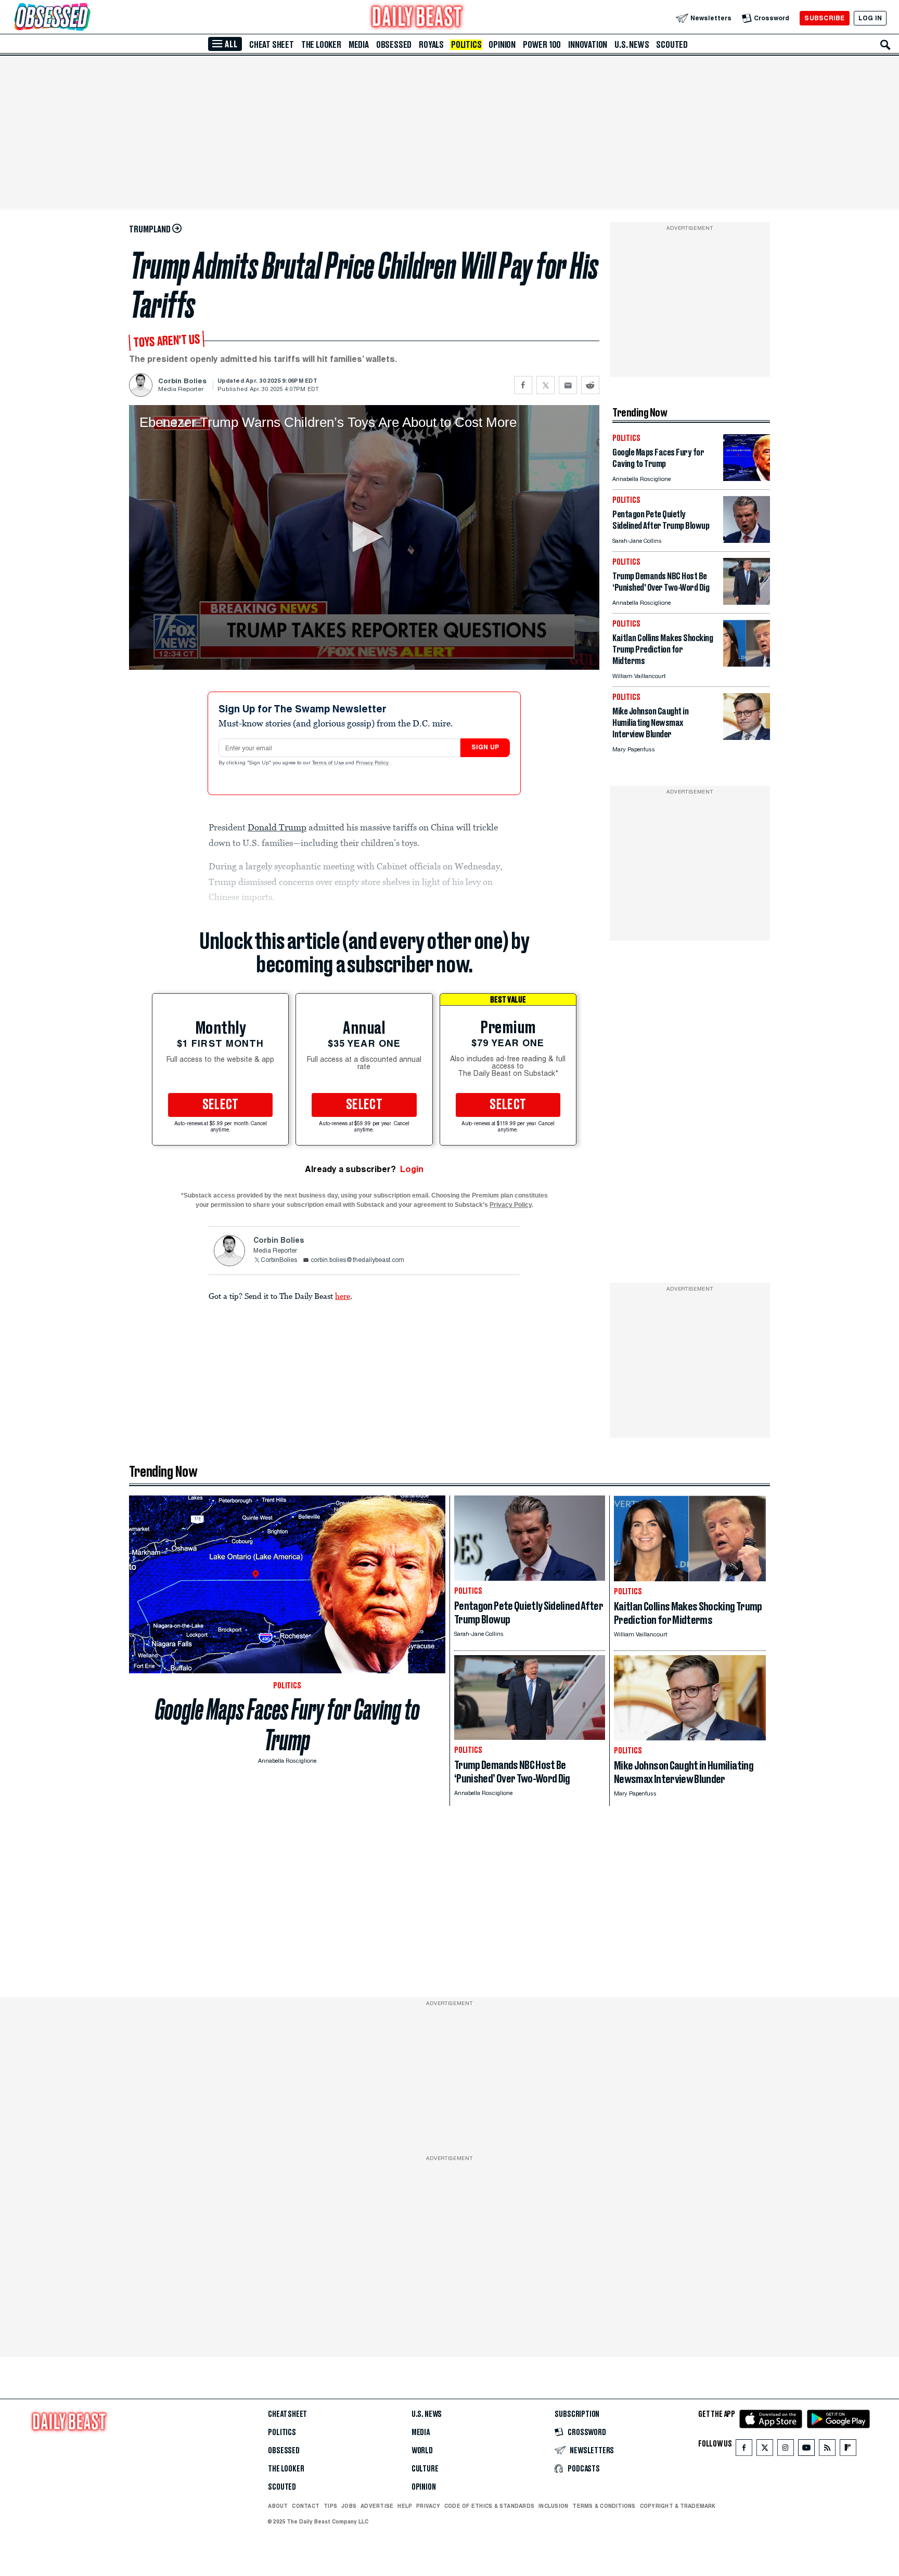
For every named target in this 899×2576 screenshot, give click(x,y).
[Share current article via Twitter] (545, 385)
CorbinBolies (279, 1260)
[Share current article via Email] (568, 385)
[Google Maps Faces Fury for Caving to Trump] (747, 478)
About (278, 2506)
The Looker (321, 45)
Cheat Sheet (272, 45)
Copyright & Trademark (678, 2506)
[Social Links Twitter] (765, 2450)
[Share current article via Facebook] (523, 385)
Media (359, 45)
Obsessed (394, 45)
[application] (364, 537)
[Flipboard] (848, 2450)
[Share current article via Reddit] (590, 385)
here (343, 1296)
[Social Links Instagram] (786, 2450)
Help (405, 2506)
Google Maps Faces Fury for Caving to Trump (287, 1725)
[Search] (885, 45)
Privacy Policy (373, 763)
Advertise (377, 2506)
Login (412, 1169)
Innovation (588, 45)
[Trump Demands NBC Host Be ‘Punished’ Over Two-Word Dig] (747, 602)
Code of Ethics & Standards (489, 2506)
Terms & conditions (604, 2506)
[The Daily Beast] (417, 18)
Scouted (672, 45)
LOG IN (870, 18)
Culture (425, 2469)
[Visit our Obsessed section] (85, 18)
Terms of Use (329, 763)
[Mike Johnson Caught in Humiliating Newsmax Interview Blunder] (747, 737)
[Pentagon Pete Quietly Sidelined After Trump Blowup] (747, 540)
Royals (431, 45)
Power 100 (542, 45)
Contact (306, 2506)
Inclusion (553, 2506)
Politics (466, 45)
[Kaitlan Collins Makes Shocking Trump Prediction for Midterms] (747, 664)
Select (221, 1105)
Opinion (502, 45)
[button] (364, 537)
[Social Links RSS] (827, 2450)
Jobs (349, 2506)
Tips (330, 2506)
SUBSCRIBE (824, 18)
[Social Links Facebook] (744, 2450)
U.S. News (632, 45)
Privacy (428, 2506)
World (422, 2451)
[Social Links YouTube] (806, 2450)
